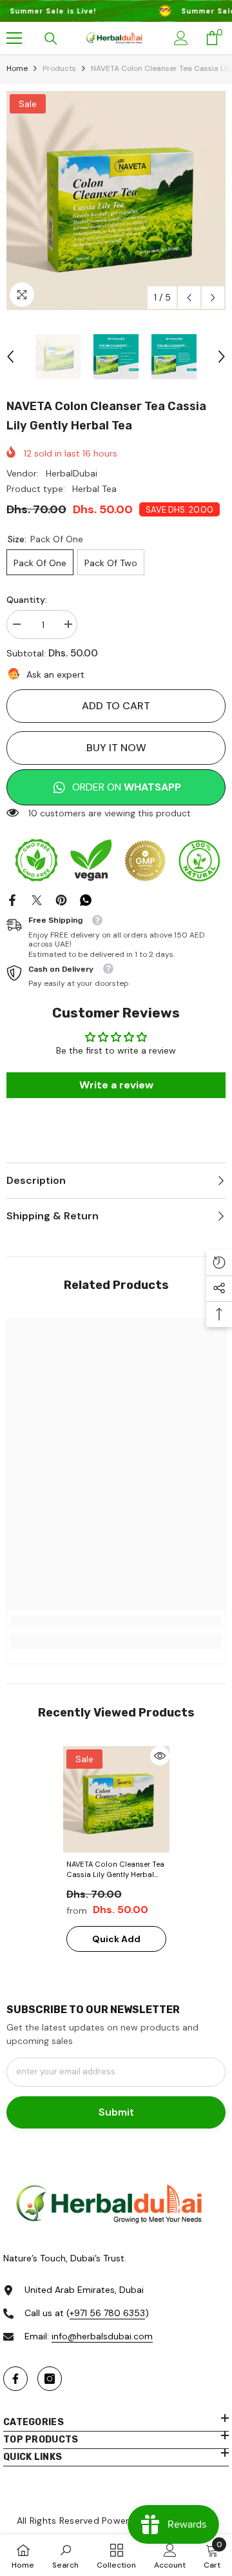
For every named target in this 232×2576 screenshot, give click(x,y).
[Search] (51, 39)
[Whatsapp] (86, 899)
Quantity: (27, 600)
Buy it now (116, 748)
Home (17, 68)
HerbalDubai (72, 473)
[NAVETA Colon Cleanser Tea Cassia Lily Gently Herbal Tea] (116, 1799)
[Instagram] (50, 2379)
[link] (116, 1621)
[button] (189, 298)
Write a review (116, 1085)
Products (59, 68)
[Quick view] (160, 1756)
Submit (116, 2112)
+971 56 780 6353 (107, 2313)
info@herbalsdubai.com (102, 2336)
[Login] (181, 38)
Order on (127, 787)
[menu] (14, 38)
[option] (116, 201)
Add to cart (116, 706)
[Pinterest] (61, 899)
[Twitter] (37, 899)
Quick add (116, 1939)
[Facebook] (12, 899)
